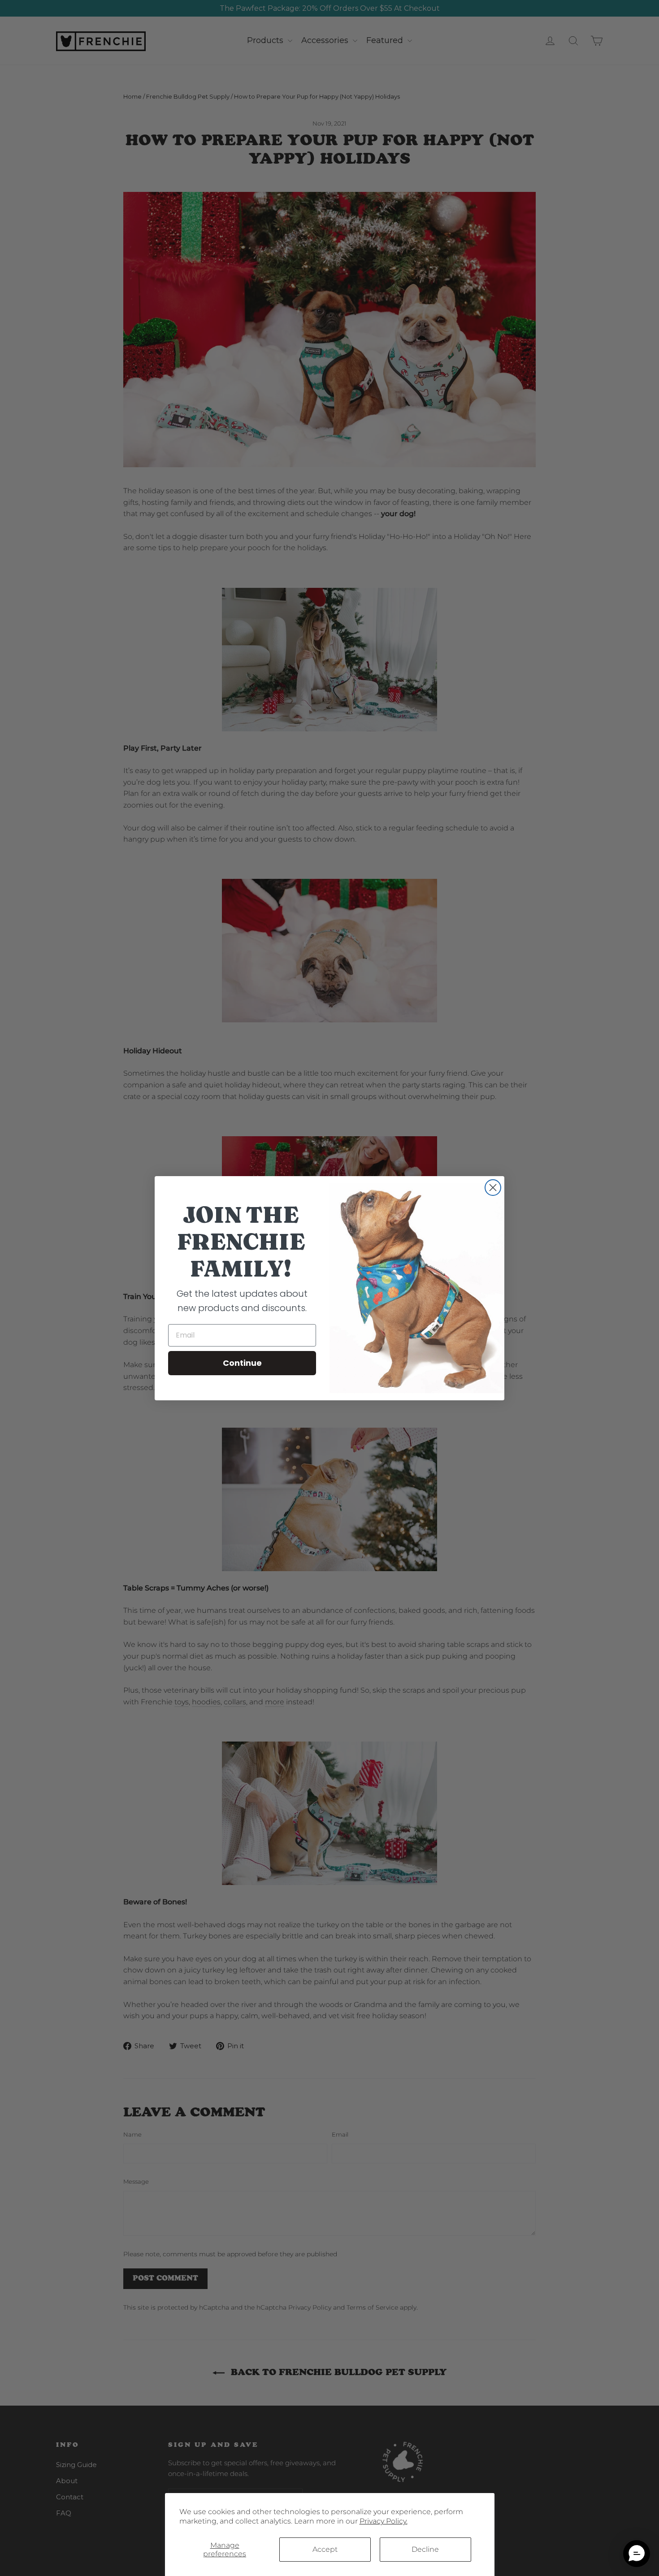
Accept (325, 2549)
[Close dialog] (493, 1188)
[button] (637, 2554)
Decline (425, 2549)
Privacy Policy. (384, 2521)
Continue (242, 1363)
